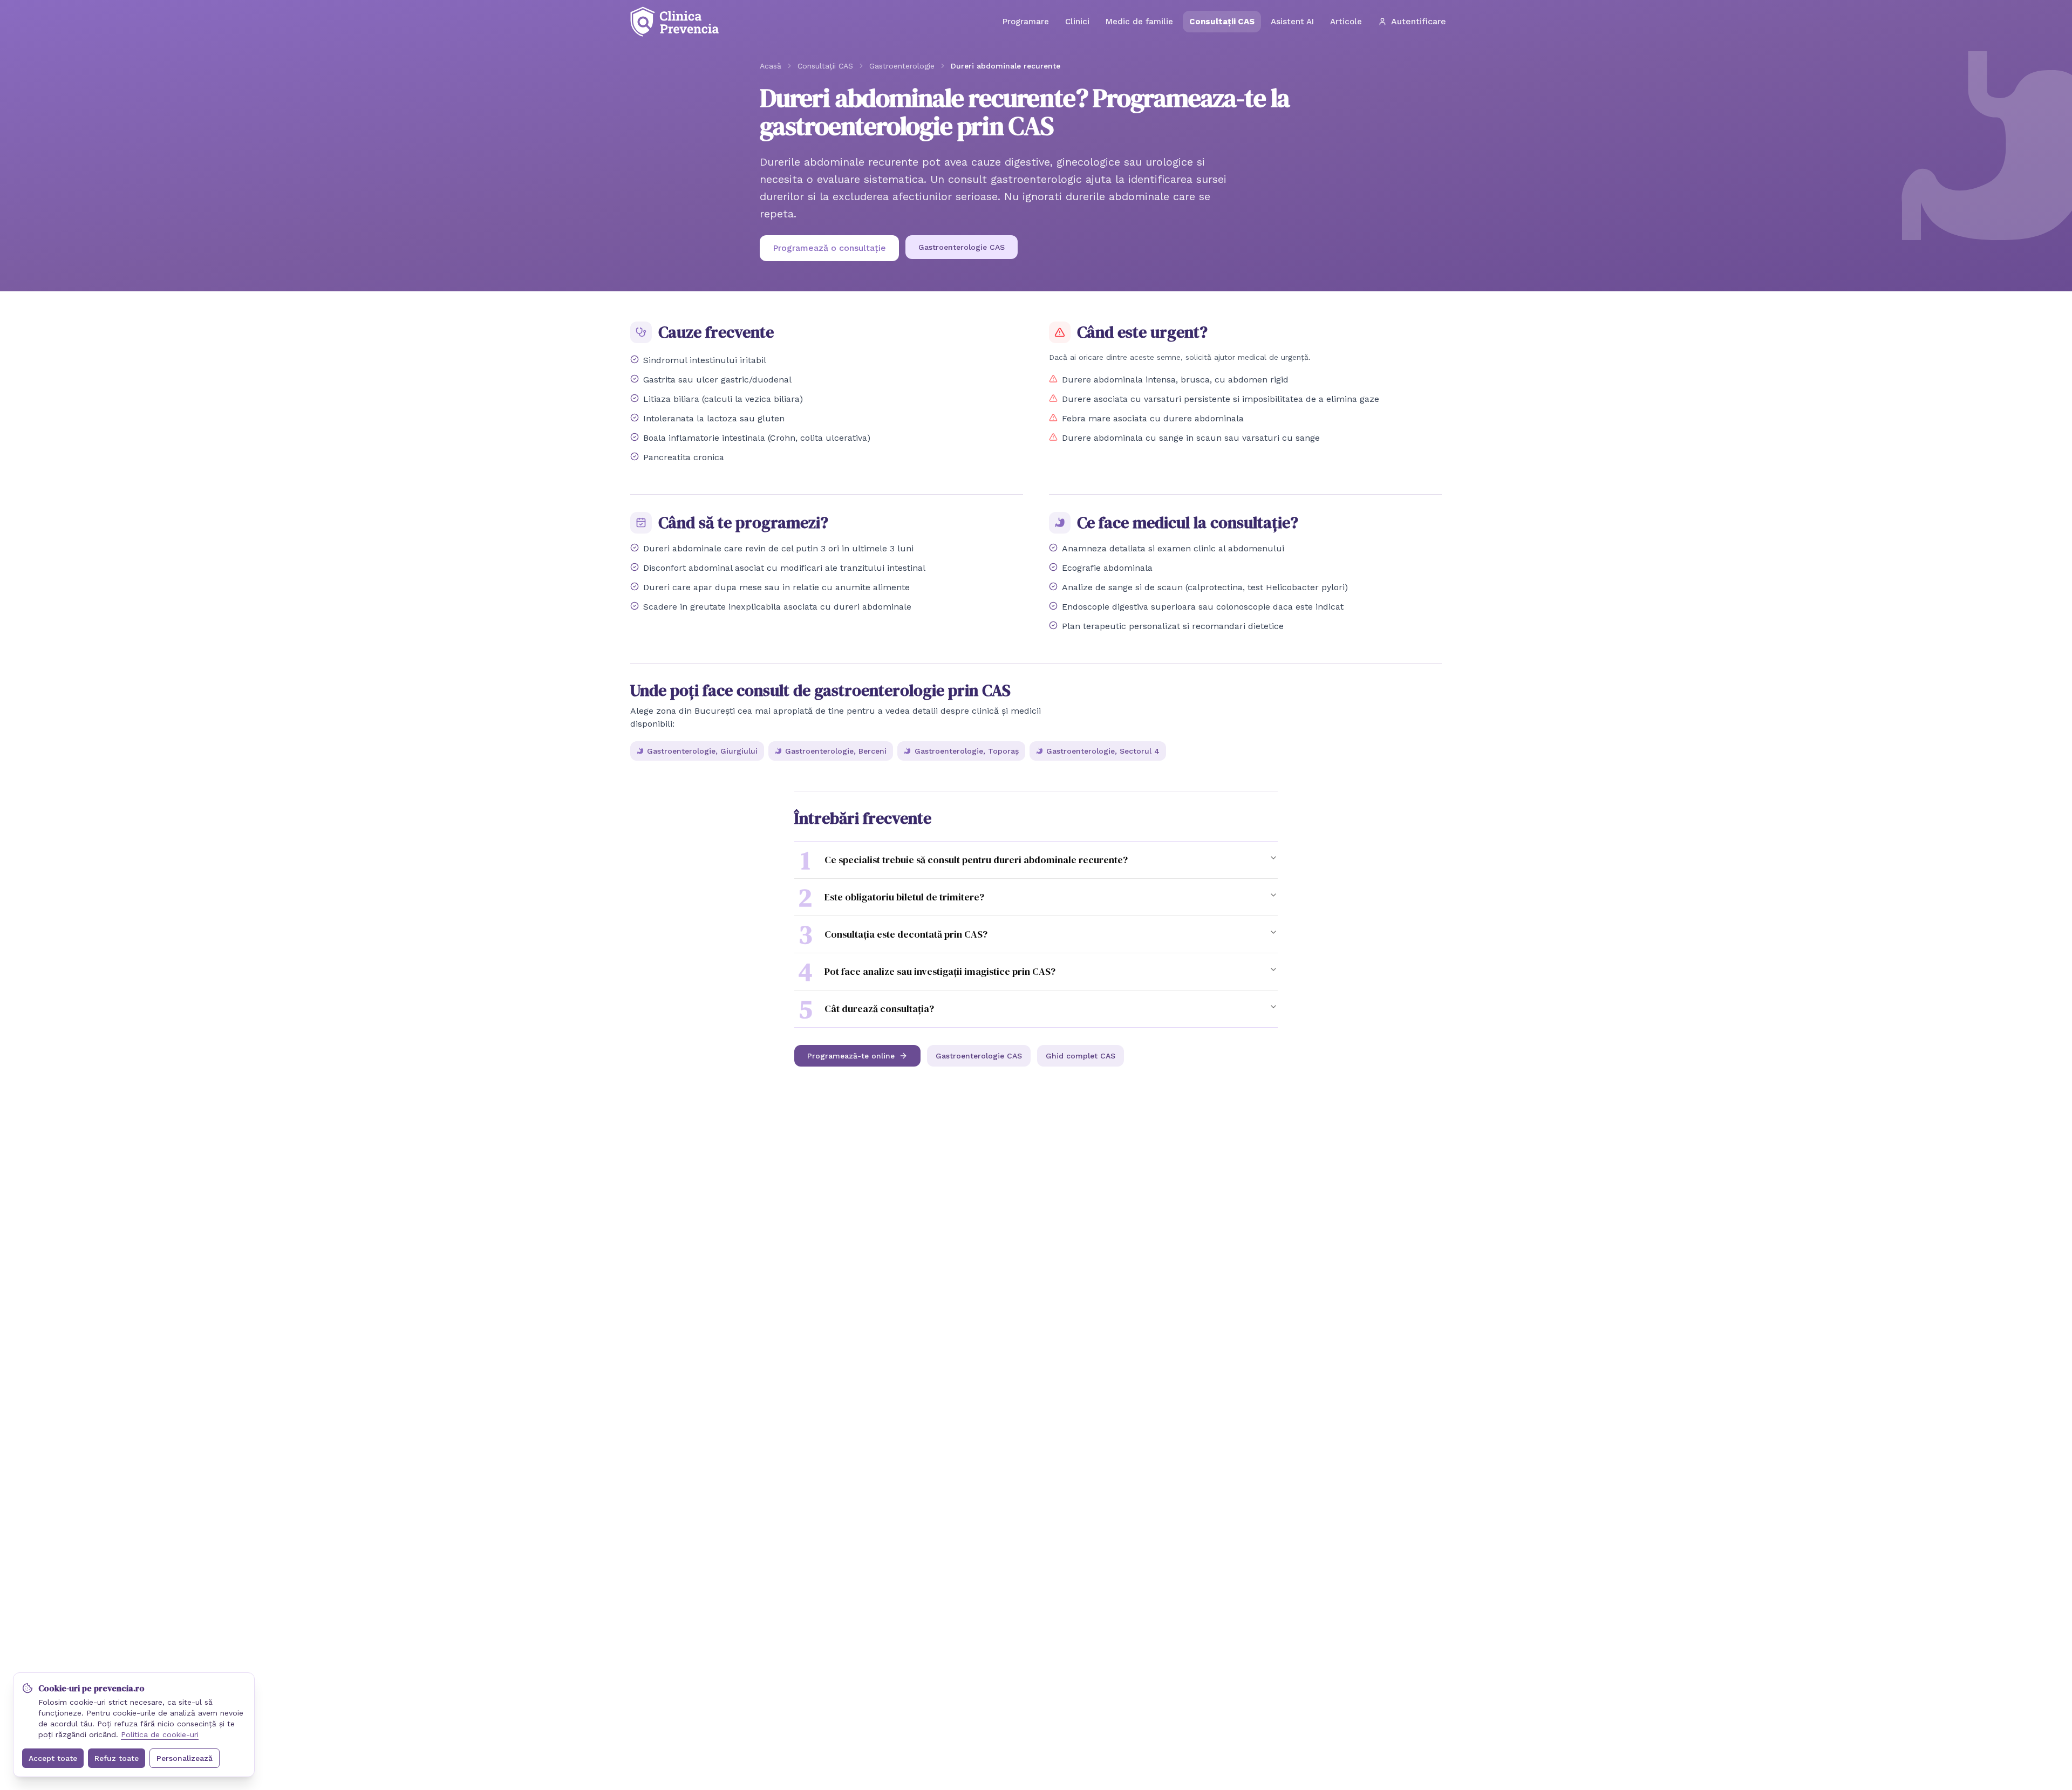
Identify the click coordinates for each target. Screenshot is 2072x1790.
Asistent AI (1292, 22)
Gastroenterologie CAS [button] (962, 247)
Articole (1346, 22)
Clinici (1077, 22)
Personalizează (185, 1758)
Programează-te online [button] (851, 1056)
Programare (1026, 22)
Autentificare (1419, 21)
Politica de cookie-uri (160, 1734)
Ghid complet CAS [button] (1081, 1056)
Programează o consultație (829, 248)
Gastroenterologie (902, 66)
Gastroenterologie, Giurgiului (702, 751)
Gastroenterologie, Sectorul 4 (1103, 751)
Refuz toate (117, 1758)
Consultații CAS (1222, 22)
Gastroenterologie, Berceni (836, 751)
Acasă (771, 66)
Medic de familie (1139, 22)
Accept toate (53, 1758)
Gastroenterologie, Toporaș (967, 751)
